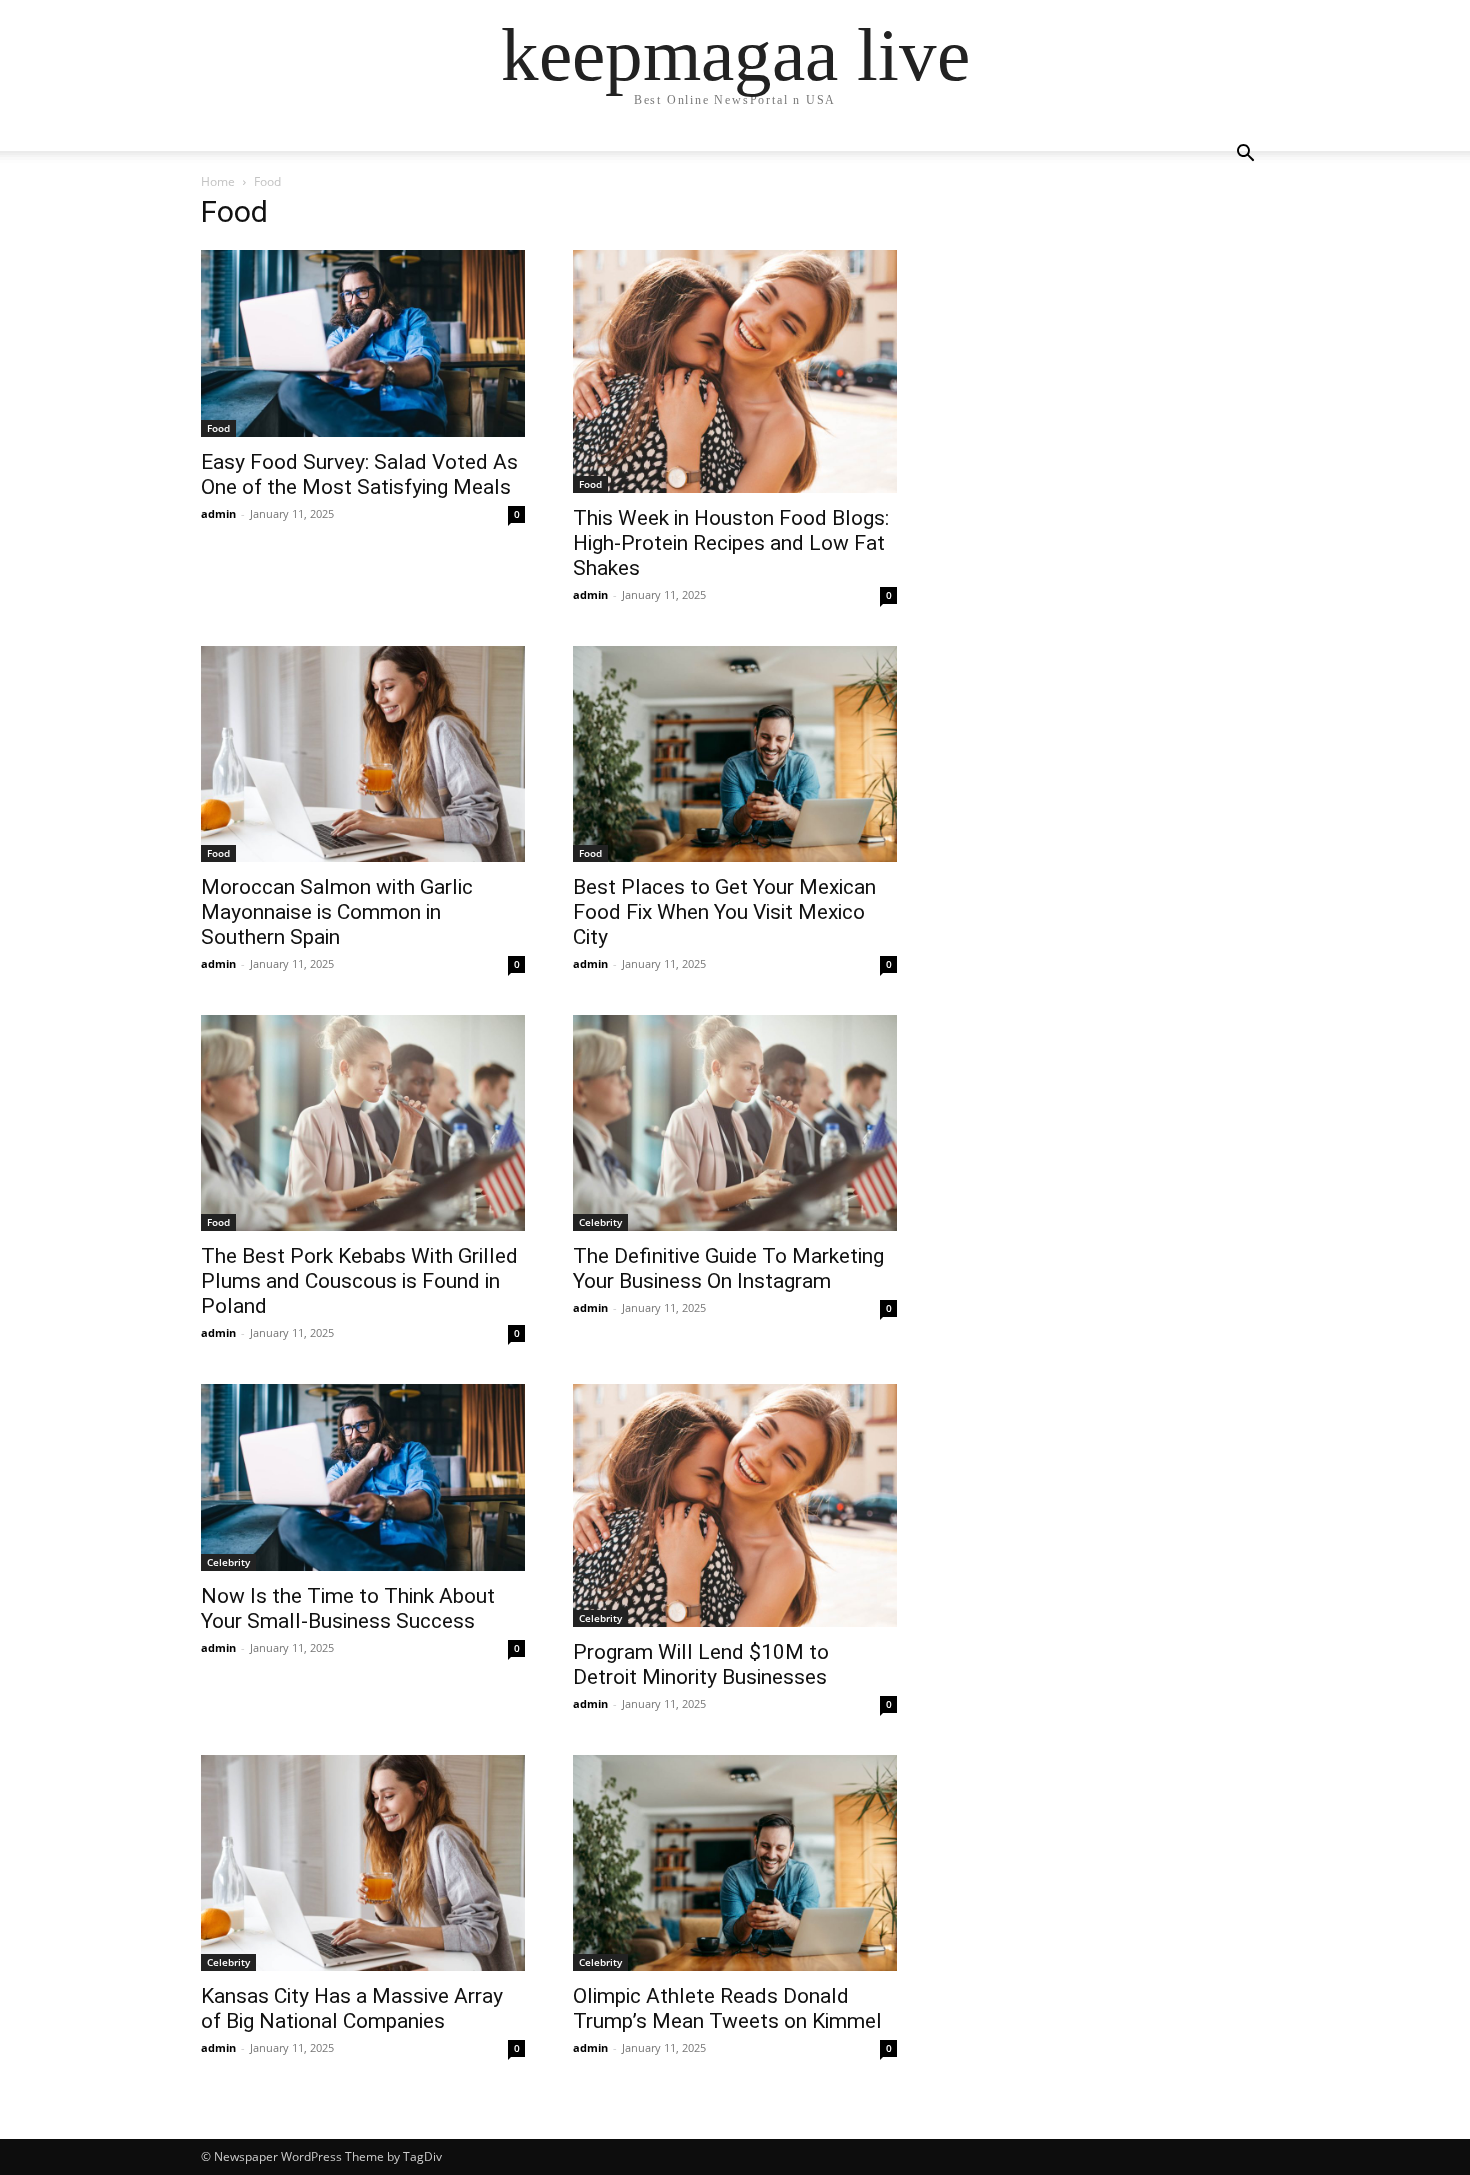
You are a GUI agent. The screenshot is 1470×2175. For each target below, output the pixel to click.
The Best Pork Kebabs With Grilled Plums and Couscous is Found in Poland (359, 1281)
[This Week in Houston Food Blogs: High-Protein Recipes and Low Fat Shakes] (735, 371)
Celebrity (600, 1222)
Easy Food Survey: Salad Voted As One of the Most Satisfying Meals (359, 474)
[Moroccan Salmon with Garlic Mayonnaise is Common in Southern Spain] (363, 754)
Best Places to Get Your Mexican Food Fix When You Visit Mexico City (724, 912)
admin (218, 513)
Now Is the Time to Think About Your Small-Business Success (348, 1608)
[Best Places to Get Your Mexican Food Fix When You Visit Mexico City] (735, 754)
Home (218, 181)
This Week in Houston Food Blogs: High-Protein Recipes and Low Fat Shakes (731, 543)
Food (218, 428)
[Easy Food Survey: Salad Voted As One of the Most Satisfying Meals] (363, 343)
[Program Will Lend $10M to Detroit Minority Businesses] (735, 1505)
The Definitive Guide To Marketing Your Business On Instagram (728, 1268)
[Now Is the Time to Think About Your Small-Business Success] (363, 1477)
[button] (1245, 155)
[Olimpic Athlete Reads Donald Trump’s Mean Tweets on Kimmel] (735, 1863)
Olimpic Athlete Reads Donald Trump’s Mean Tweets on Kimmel (727, 2008)
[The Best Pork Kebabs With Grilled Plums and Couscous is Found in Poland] (363, 1123)
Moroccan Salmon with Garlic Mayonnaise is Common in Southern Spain (337, 912)
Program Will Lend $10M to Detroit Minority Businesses (701, 1664)
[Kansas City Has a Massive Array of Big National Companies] (363, 1863)
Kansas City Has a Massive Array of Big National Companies (352, 2008)
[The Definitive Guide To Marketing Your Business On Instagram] (735, 1123)
